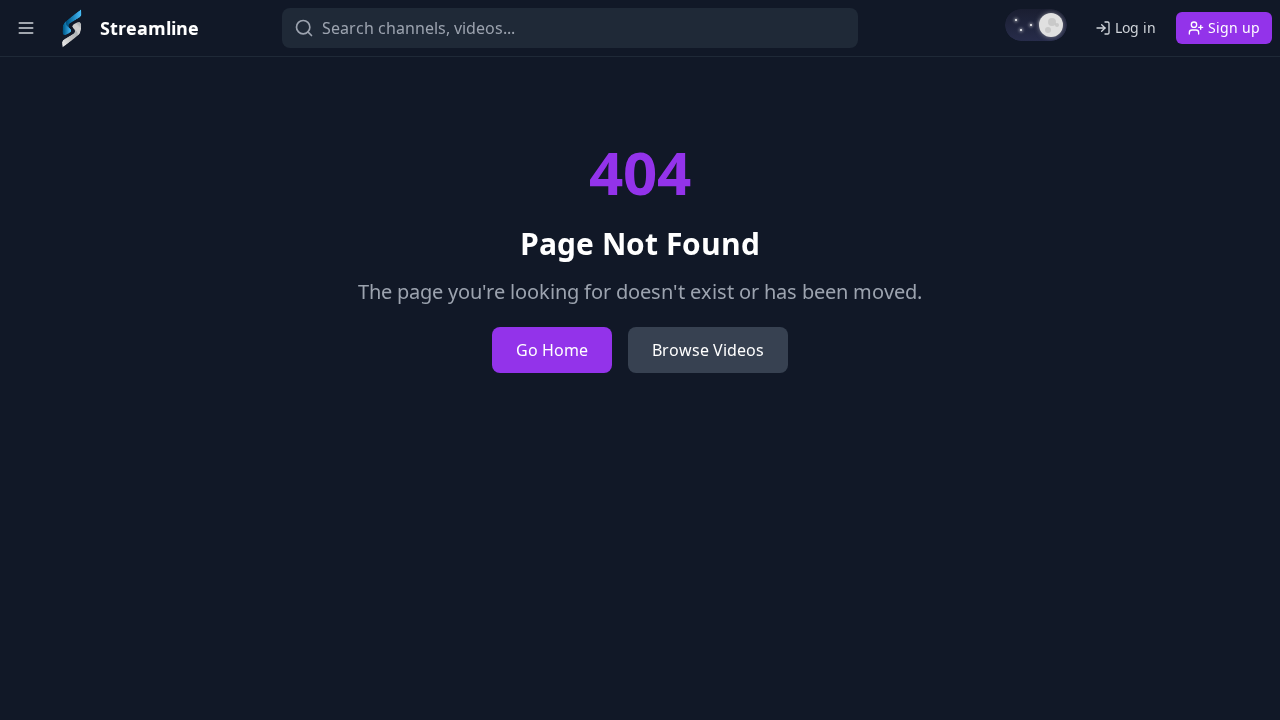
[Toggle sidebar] (26, 28)
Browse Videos (708, 350)
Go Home (552, 350)
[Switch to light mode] (1036, 25)
